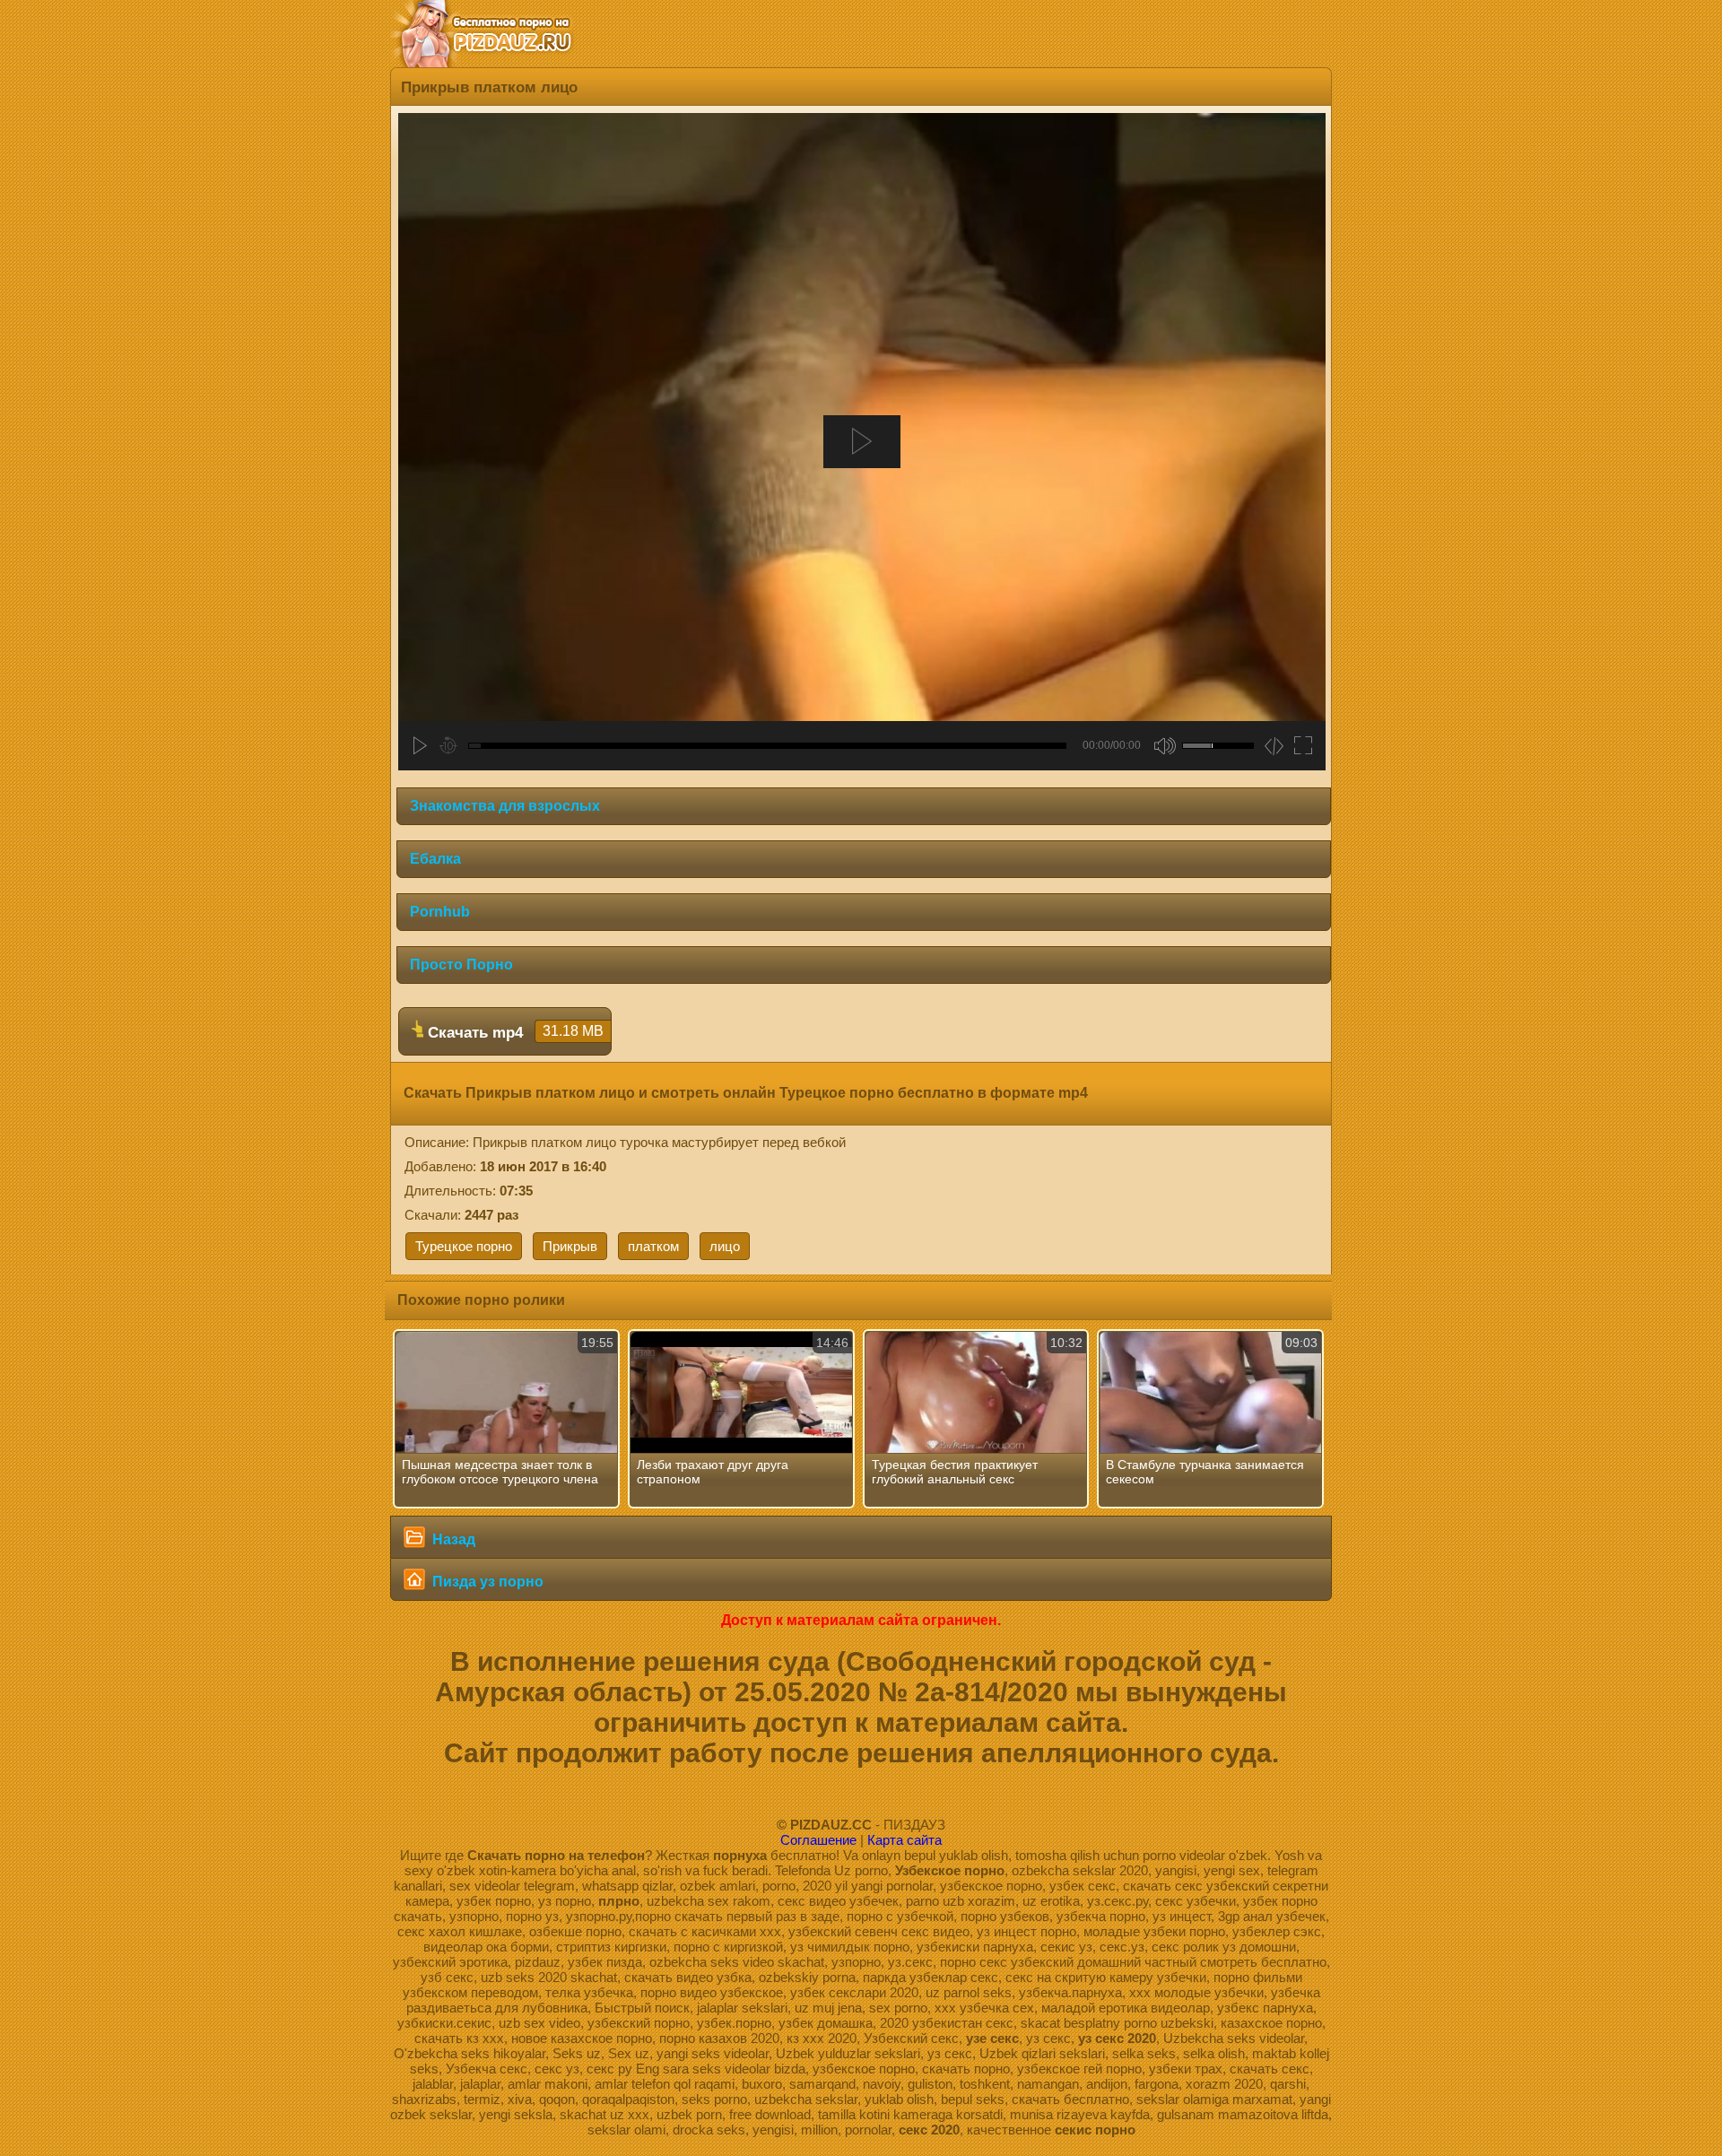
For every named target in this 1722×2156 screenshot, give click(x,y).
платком (653, 1246)
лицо (725, 1246)
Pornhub (440, 912)
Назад (452, 1539)
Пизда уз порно (486, 1582)
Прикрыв (570, 1246)
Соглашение (818, 1840)
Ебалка (435, 859)
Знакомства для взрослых (505, 806)
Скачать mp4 (513, 1032)
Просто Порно (461, 965)
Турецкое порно (464, 1246)
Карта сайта (904, 1840)
